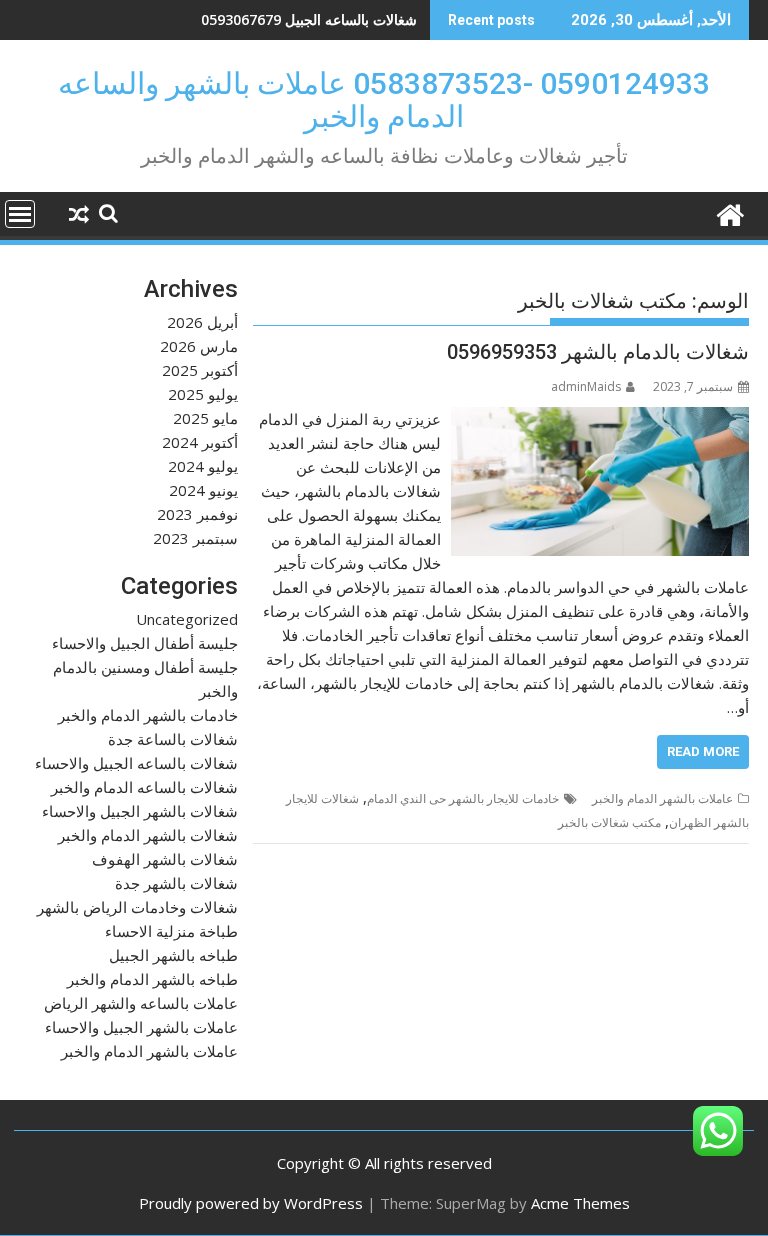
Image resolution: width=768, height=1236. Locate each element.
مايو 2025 (205, 418)
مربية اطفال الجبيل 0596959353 (319, 19)
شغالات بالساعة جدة (173, 739)
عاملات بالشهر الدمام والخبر (662, 798)
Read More (703, 751)
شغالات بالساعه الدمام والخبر (144, 787)
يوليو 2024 (203, 466)
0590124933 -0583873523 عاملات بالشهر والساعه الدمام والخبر (384, 100)
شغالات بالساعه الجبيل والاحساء (136, 763)
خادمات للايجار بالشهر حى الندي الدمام (463, 798)
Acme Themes (580, 1203)
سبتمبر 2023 (195, 538)
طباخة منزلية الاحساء (171, 931)
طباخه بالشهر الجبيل (173, 955)
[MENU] (20, 214)
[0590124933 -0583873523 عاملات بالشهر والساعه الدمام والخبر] (729, 212)
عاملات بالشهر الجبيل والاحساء (141, 1027)
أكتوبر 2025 (200, 370)
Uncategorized (187, 619)
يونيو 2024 (203, 490)
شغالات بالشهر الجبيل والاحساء (140, 811)
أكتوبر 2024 (200, 442)
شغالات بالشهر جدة (176, 883)
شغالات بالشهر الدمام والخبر (148, 835)
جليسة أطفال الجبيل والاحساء (145, 643)
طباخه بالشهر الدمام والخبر (152, 979)
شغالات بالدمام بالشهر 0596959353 (598, 352)
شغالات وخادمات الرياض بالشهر (137, 907)
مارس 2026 (199, 346)
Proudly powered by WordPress (251, 1203)
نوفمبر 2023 (197, 514)
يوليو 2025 (203, 394)
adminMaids (586, 386)
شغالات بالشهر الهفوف (165, 859)
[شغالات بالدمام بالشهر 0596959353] (600, 419)
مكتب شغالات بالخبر (609, 822)
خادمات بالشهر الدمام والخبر (148, 715)
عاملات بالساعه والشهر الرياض (141, 1003)
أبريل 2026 (202, 322)
